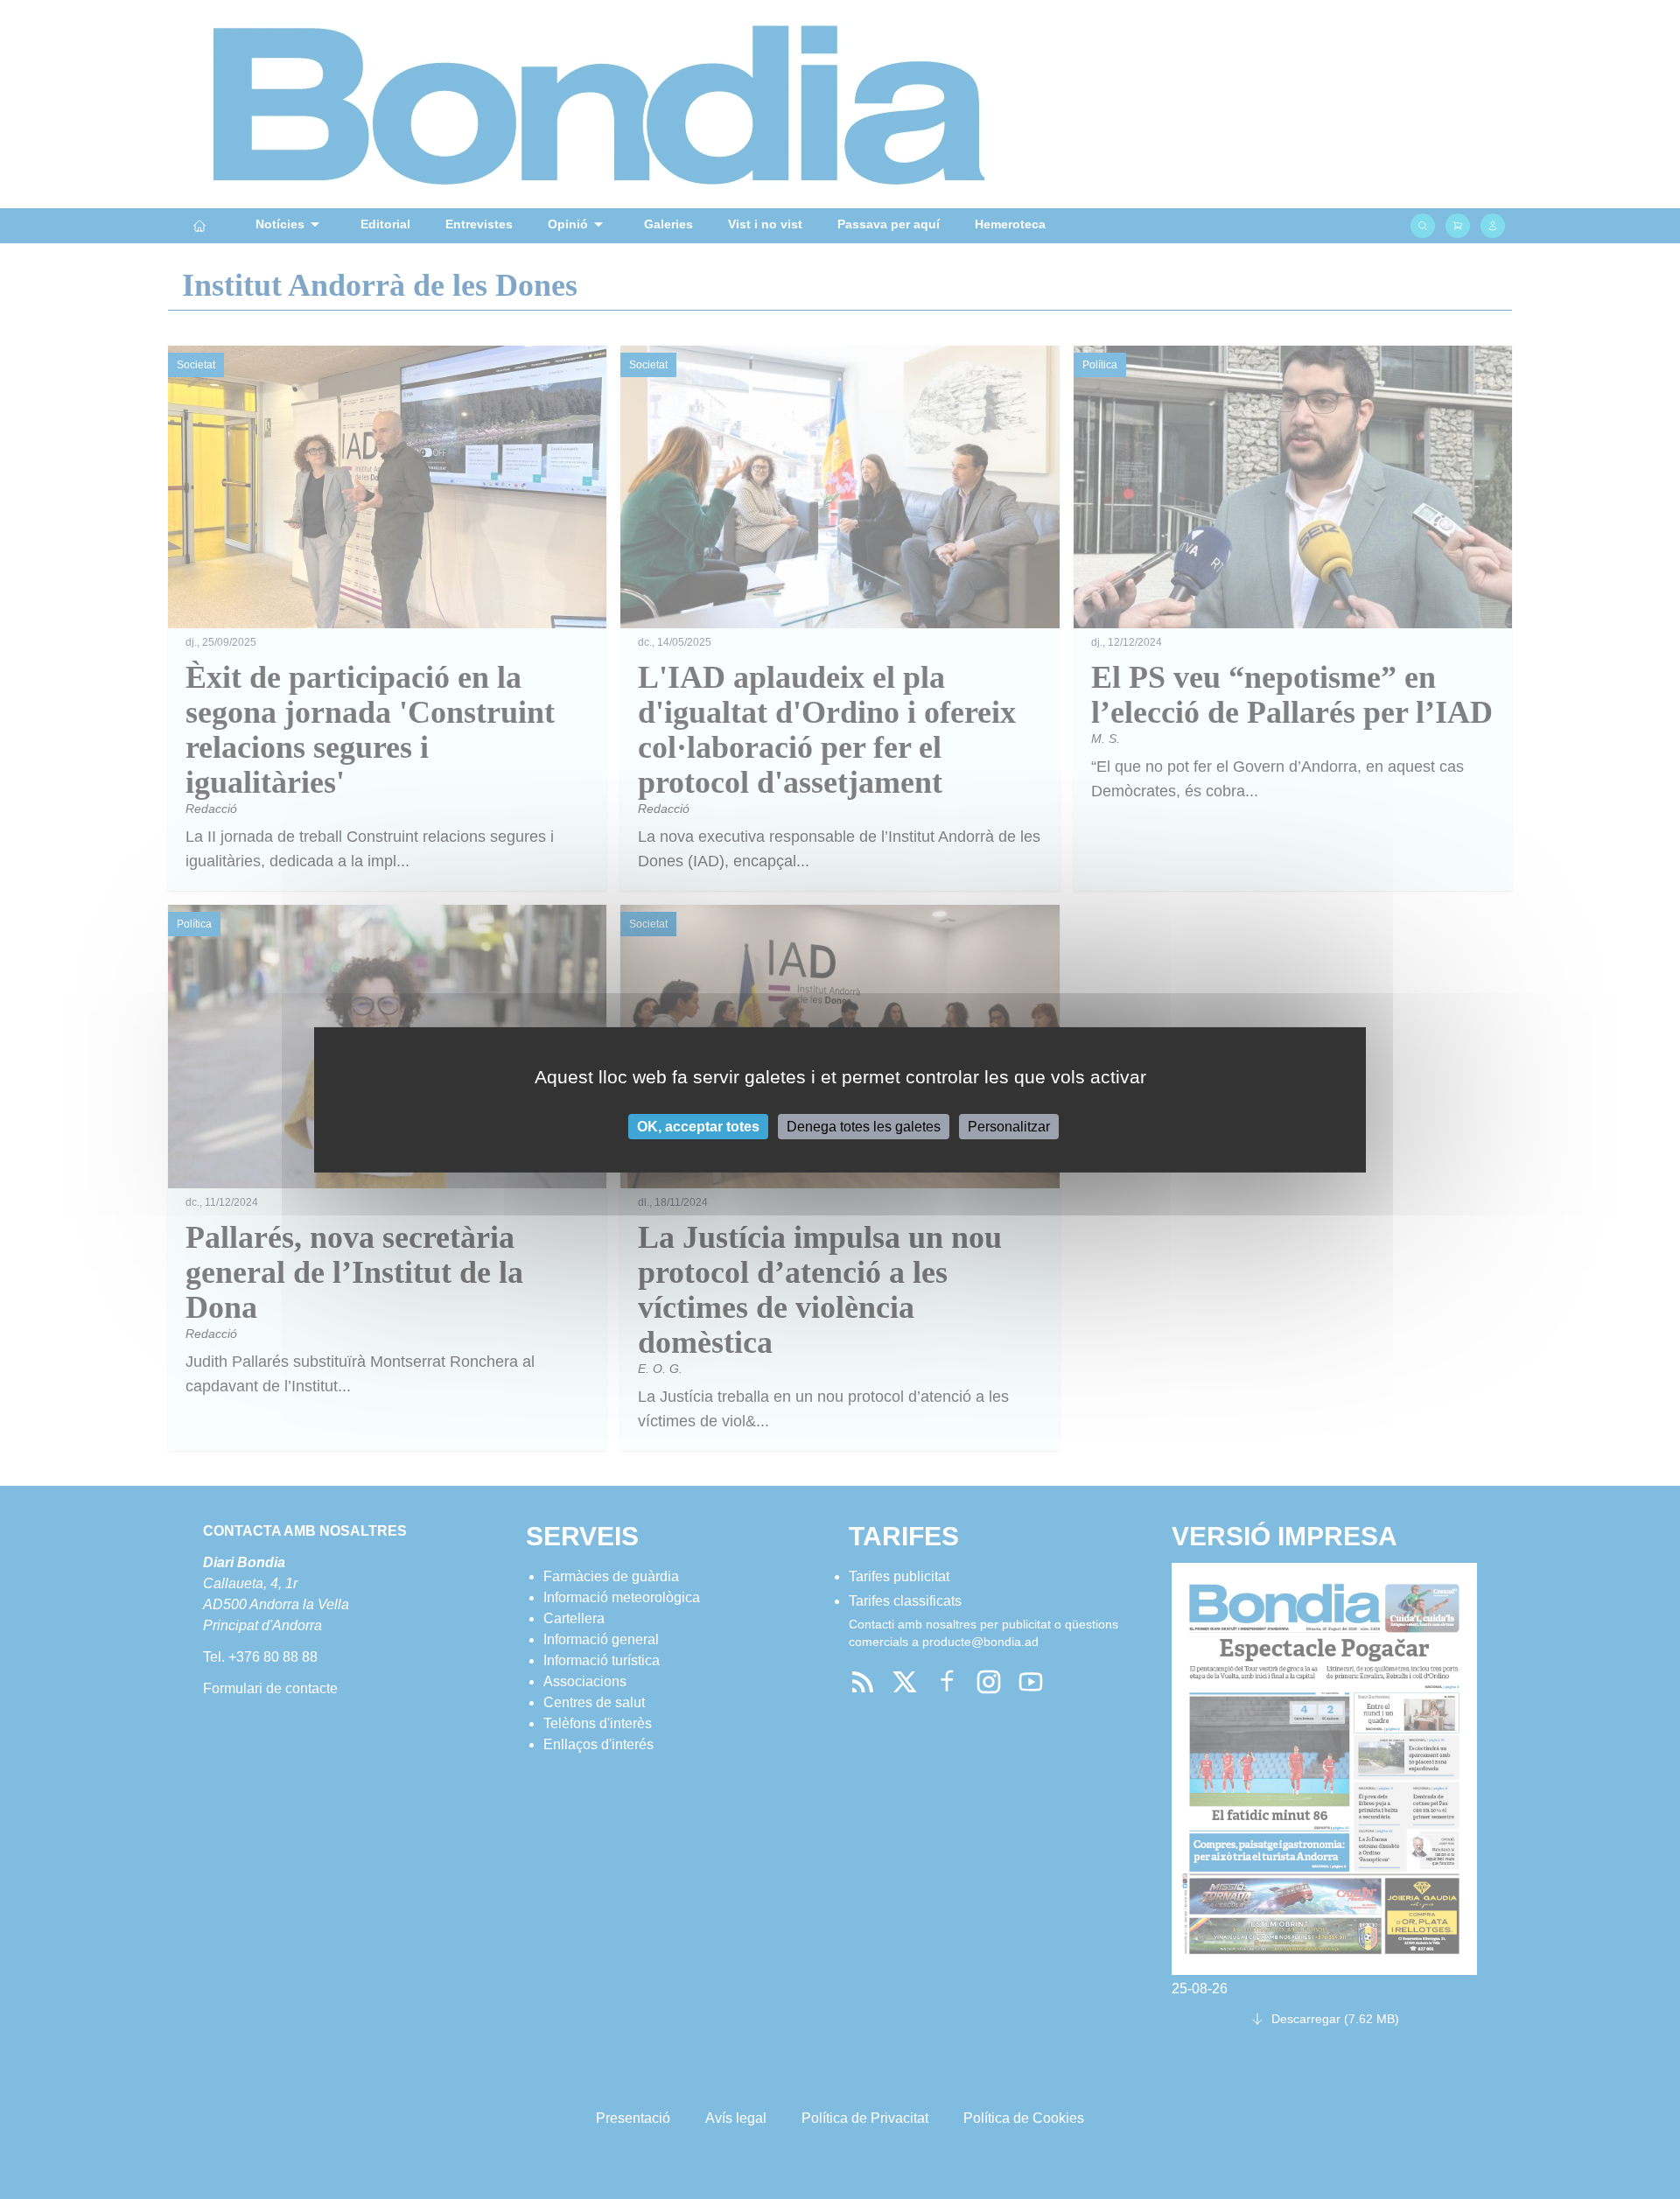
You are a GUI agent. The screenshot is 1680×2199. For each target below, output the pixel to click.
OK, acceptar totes (698, 1126)
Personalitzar (1009, 1126)
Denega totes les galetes (864, 1126)
